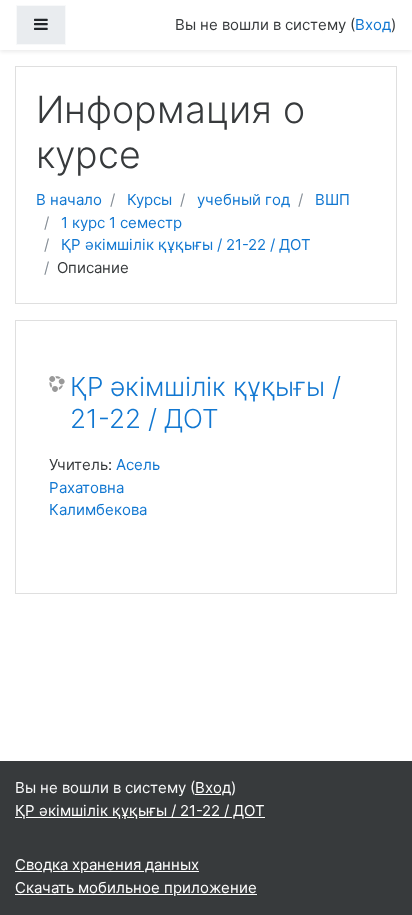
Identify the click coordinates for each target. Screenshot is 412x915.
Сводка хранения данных (107, 864)
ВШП (332, 199)
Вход (373, 24)
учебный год (243, 199)
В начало (69, 199)
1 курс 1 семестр (121, 222)
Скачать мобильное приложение (136, 887)
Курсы (149, 199)
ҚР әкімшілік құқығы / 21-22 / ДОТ (186, 244)
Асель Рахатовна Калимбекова (104, 487)
